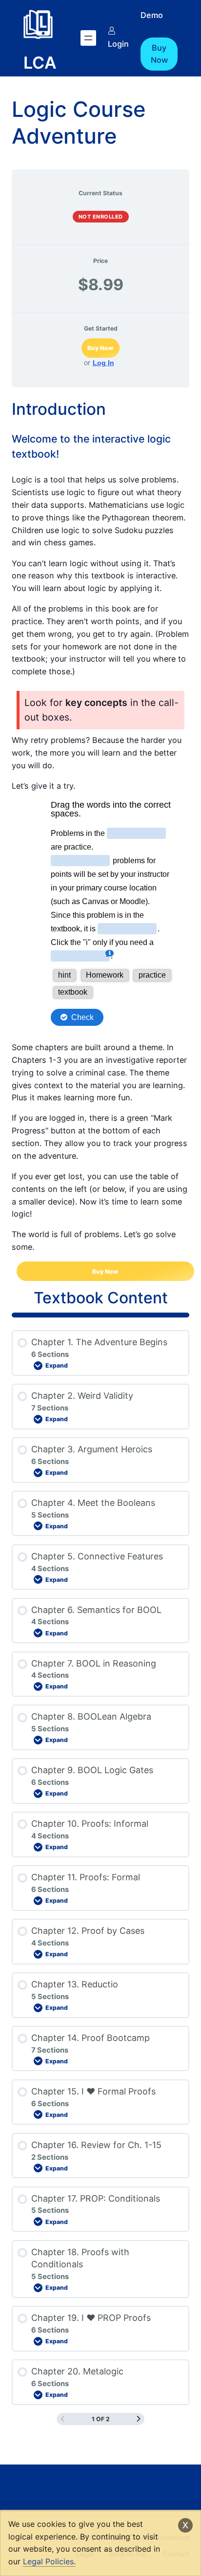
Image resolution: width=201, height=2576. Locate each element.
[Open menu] (88, 38)
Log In (103, 363)
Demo (152, 15)
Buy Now (159, 54)
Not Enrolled (101, 217)
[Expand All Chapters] (100, 1315)
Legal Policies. (49, 2561)
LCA (40, 63)
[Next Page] (139, 2419)
